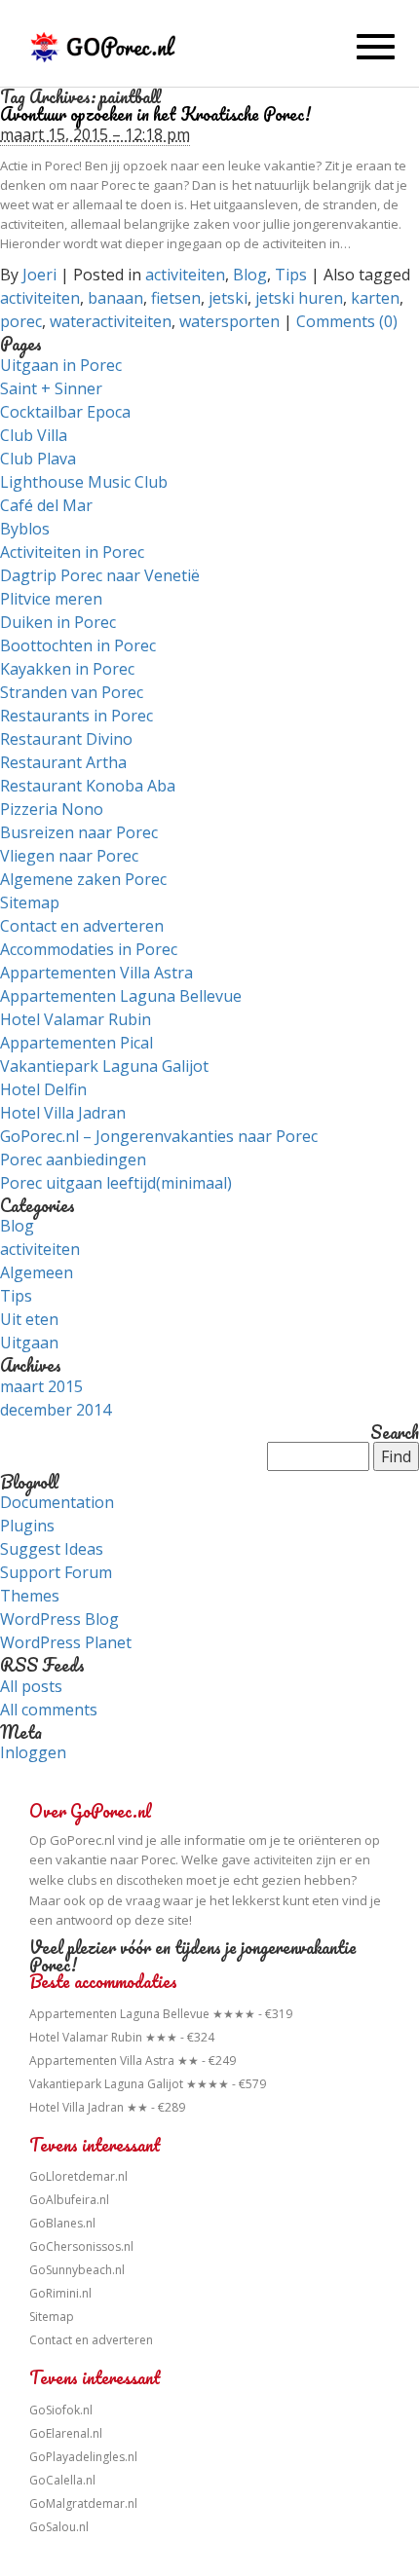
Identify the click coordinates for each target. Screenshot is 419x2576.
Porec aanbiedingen (73, 1159)
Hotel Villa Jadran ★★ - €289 (107, 2107)
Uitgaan (29, 1343)
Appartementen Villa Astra (96, 973)
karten (375, 298)
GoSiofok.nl (61, 2410)
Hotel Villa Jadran (63, 1113)
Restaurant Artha (63, 762)
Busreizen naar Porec (79, 832)
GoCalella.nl (62, 2480)
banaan (115, 298)
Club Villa (34, 435)
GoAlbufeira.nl (69, 2200)
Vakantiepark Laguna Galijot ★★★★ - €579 (148, 2084)
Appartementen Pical (76, 1043)
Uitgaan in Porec (61, 365)
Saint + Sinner (51, 388)
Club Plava (38, 459)
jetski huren (299, 298)
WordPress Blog (59, 1619)
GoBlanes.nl (62, 2223)
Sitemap (30, 902)
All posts (31, 1686)
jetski (228, 298)
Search (395, 1433)
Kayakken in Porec (67, 669)
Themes (30, 1596)
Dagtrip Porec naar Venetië (100, 575)
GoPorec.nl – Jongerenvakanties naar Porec (159, 1136)
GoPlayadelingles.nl (83, 2457)
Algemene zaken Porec (83, 879)
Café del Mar (46, 505)
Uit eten (29, 1319)
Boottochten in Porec (78, 645)
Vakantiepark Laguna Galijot (104, 1066)
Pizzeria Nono (52, 809)
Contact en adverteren (82, 926)
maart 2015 (41, 1386)
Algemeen (37, 1272)
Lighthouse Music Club (84, 482)
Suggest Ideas (52, 1549)
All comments (49, 1710)
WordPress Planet (66, 1642)
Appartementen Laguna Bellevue (121, 996)
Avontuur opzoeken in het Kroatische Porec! (155, 114)
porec (21, 321)
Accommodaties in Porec (89, 949)
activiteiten (185, 275)
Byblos (25, 529)
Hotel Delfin (43, 1089)
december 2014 (56, 1410)
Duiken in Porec (58, 622)
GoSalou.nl (59, 2527)
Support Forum (56, 1572)
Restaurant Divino (66, 739)
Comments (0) (347, 321)
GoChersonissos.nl (81, 2246)
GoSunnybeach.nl (77, 2270)
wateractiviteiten (111, 321)
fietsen (176, 298)
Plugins (27, 1526)
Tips (291, 275)
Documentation (57, 1502)
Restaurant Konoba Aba (88, 786)
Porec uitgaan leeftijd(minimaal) (116, 1183)
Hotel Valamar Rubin (76, 1019)
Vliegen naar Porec (69, 856)
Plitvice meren (51, 599)
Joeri (39, 275)
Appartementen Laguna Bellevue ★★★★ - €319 (161, 2014)
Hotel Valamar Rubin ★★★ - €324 (122, 2037)
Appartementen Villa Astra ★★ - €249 (133, 2061)
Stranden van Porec (72, 692)
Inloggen (33, 1752)
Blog (250, 275)
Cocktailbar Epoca (65, 412)
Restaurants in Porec (76, 716)
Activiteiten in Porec (72, 552)
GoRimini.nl (60, 2293)
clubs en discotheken (125, 1880)
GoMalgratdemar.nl (83, 2503)
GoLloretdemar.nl (78, 2176)
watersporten (229, 321)
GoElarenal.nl (66, 2433)
